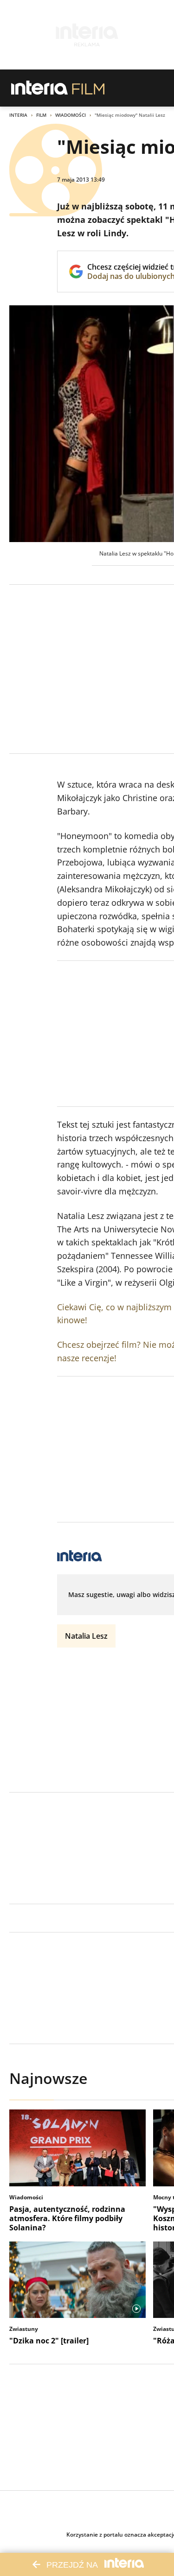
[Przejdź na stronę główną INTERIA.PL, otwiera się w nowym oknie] (40, 88)
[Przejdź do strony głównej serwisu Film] (88, 88)
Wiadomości (71, 115)
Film (41, 115)
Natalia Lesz (86, 1636)
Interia (18, 115)
